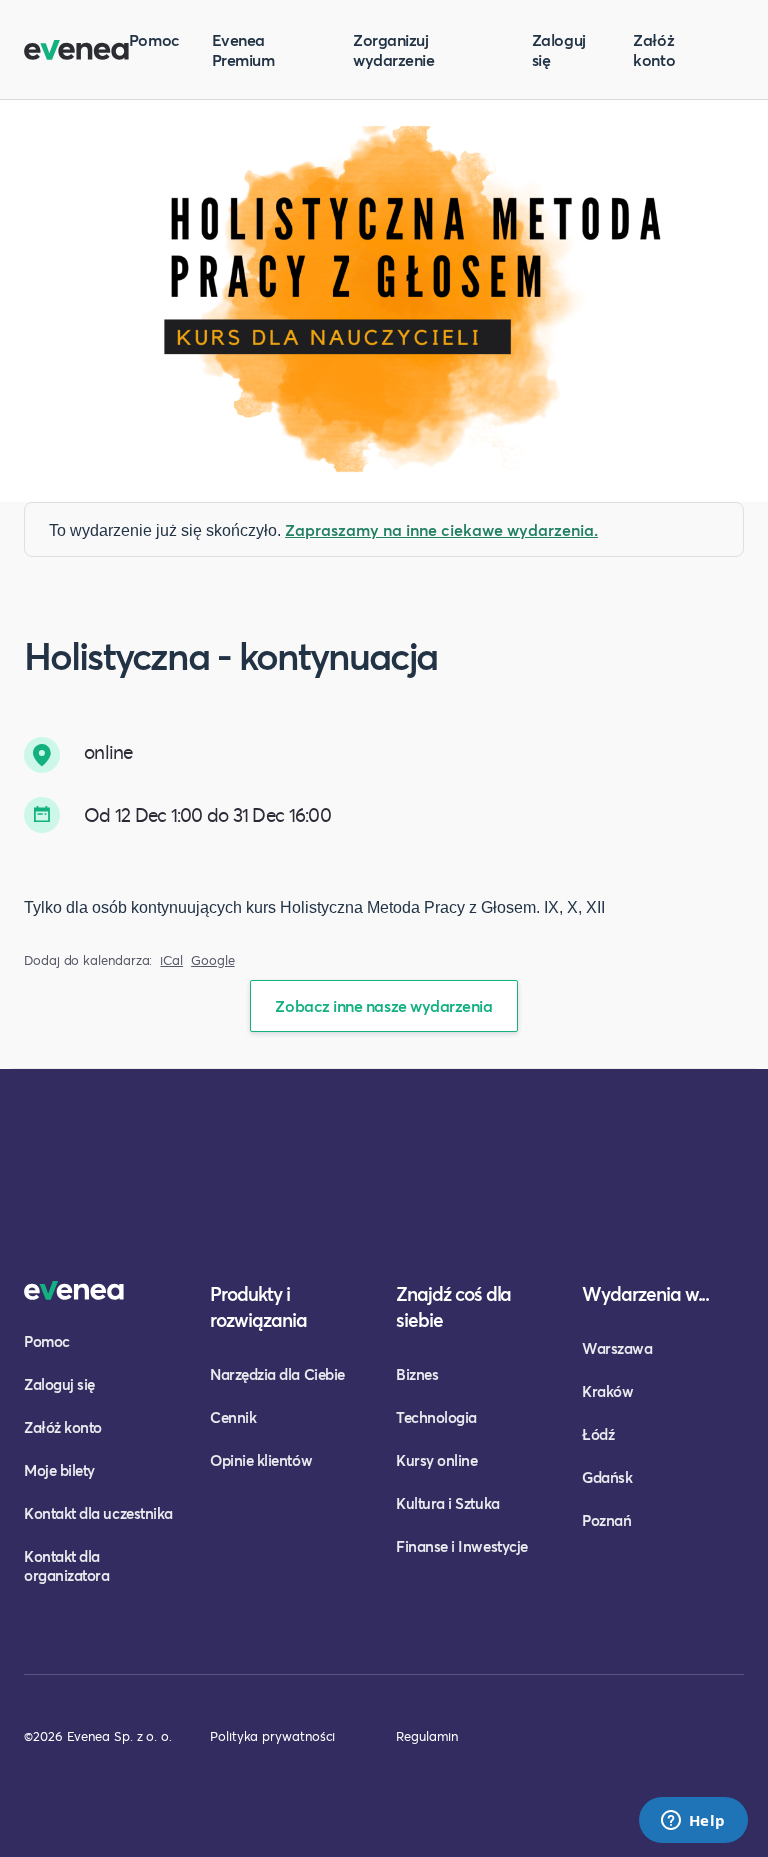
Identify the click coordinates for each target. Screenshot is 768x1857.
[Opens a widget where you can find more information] (693, 1822)
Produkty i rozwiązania (258, 1306)
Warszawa (617, 1348)
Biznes (417, 1374)
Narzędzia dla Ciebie (277, 1374)
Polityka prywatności (272, 1736)
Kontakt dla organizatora (66, 1565)
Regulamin (427, 1736)
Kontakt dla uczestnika (98, 1513)
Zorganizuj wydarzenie (393, 49)
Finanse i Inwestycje (462, 1546)
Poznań (606, 1520)
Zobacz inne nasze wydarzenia (383, 1005)
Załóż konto (654, 49)
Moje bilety (59, 1470)
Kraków (607, 1391)
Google (213, 960)
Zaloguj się (559, 49)
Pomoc (154, 39)
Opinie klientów (261, 1460)
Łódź (598, 1434)
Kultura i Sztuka (448, 1503)
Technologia (436, 1417)
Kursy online (436, 1460)
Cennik (233, 1417)
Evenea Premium (243, 49)
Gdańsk (607, 1477)
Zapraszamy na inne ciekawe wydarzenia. (441, 529)
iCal (171, 960)
